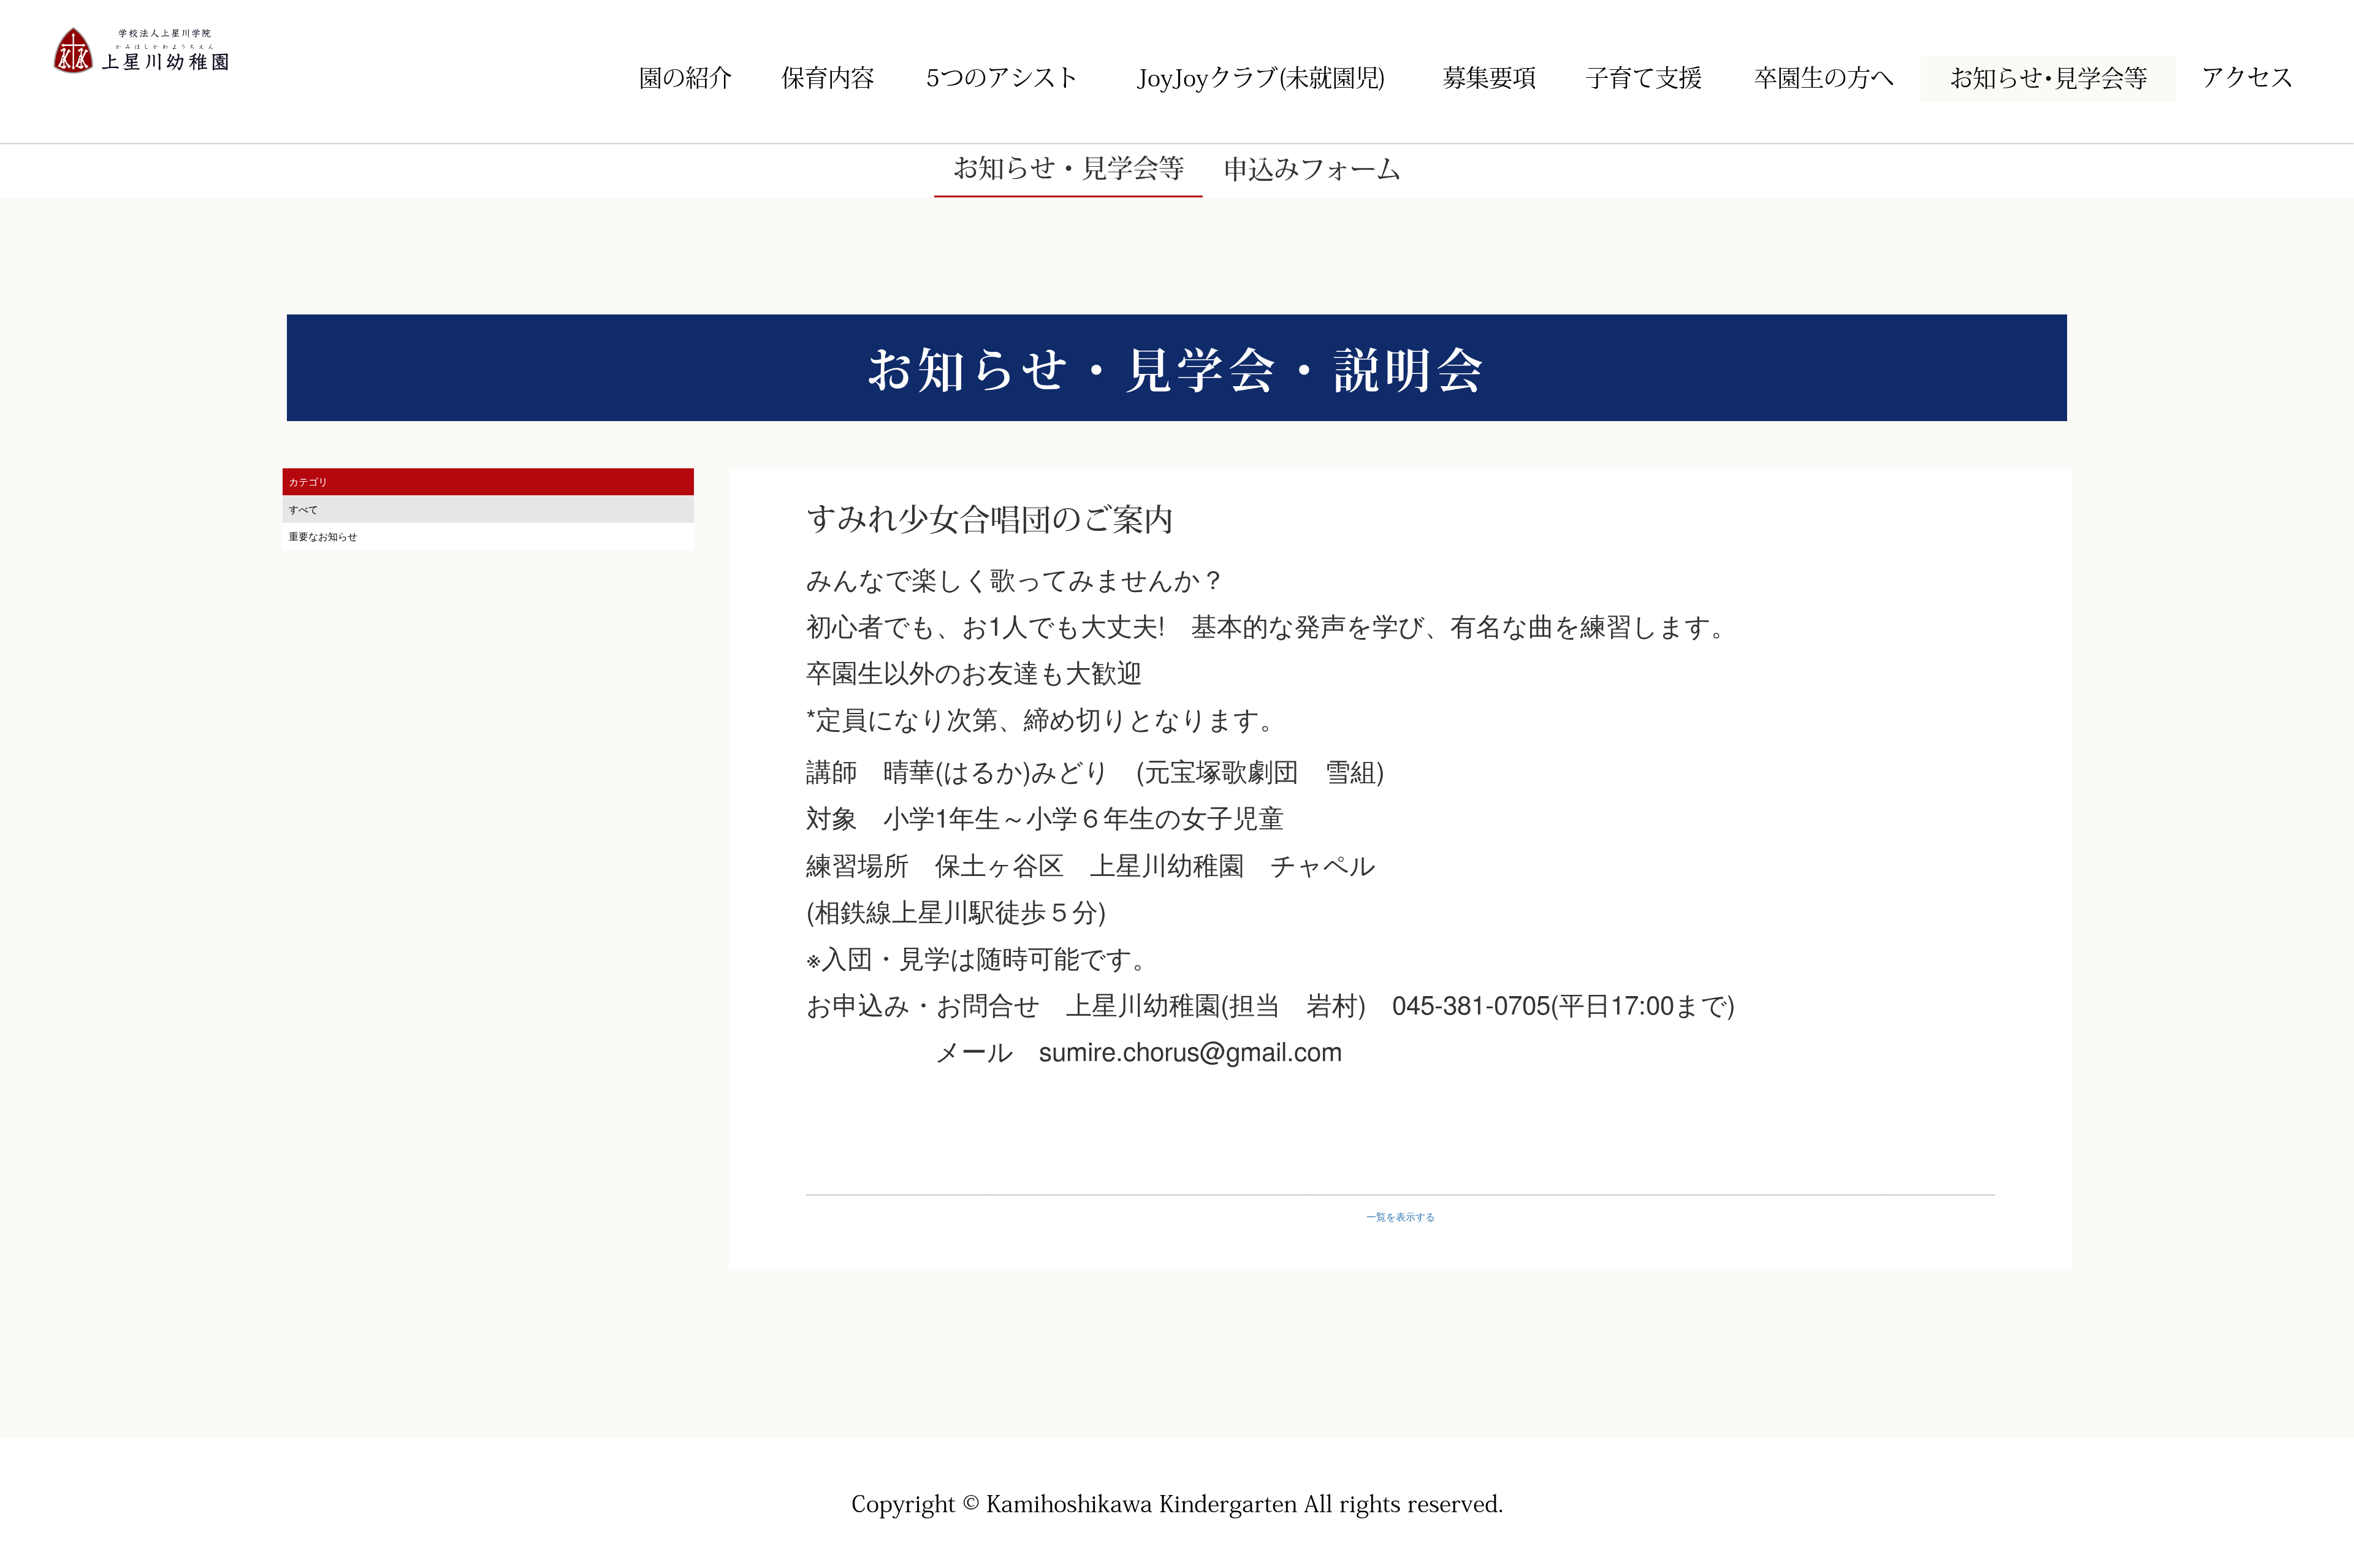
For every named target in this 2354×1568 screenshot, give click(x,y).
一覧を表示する (1401, 1216)
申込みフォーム (1312, 169)
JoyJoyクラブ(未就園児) (1262, 78)
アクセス (2247, 78)
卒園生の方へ (1824, 78)
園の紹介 (685, 78)
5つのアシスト (1002, 78)
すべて (303, 509)
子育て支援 (1644, 78)
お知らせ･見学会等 (2048, 78)
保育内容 (828, 78)
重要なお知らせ (323, 536)
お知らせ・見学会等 (1068, 168)
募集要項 (1489, 78)
